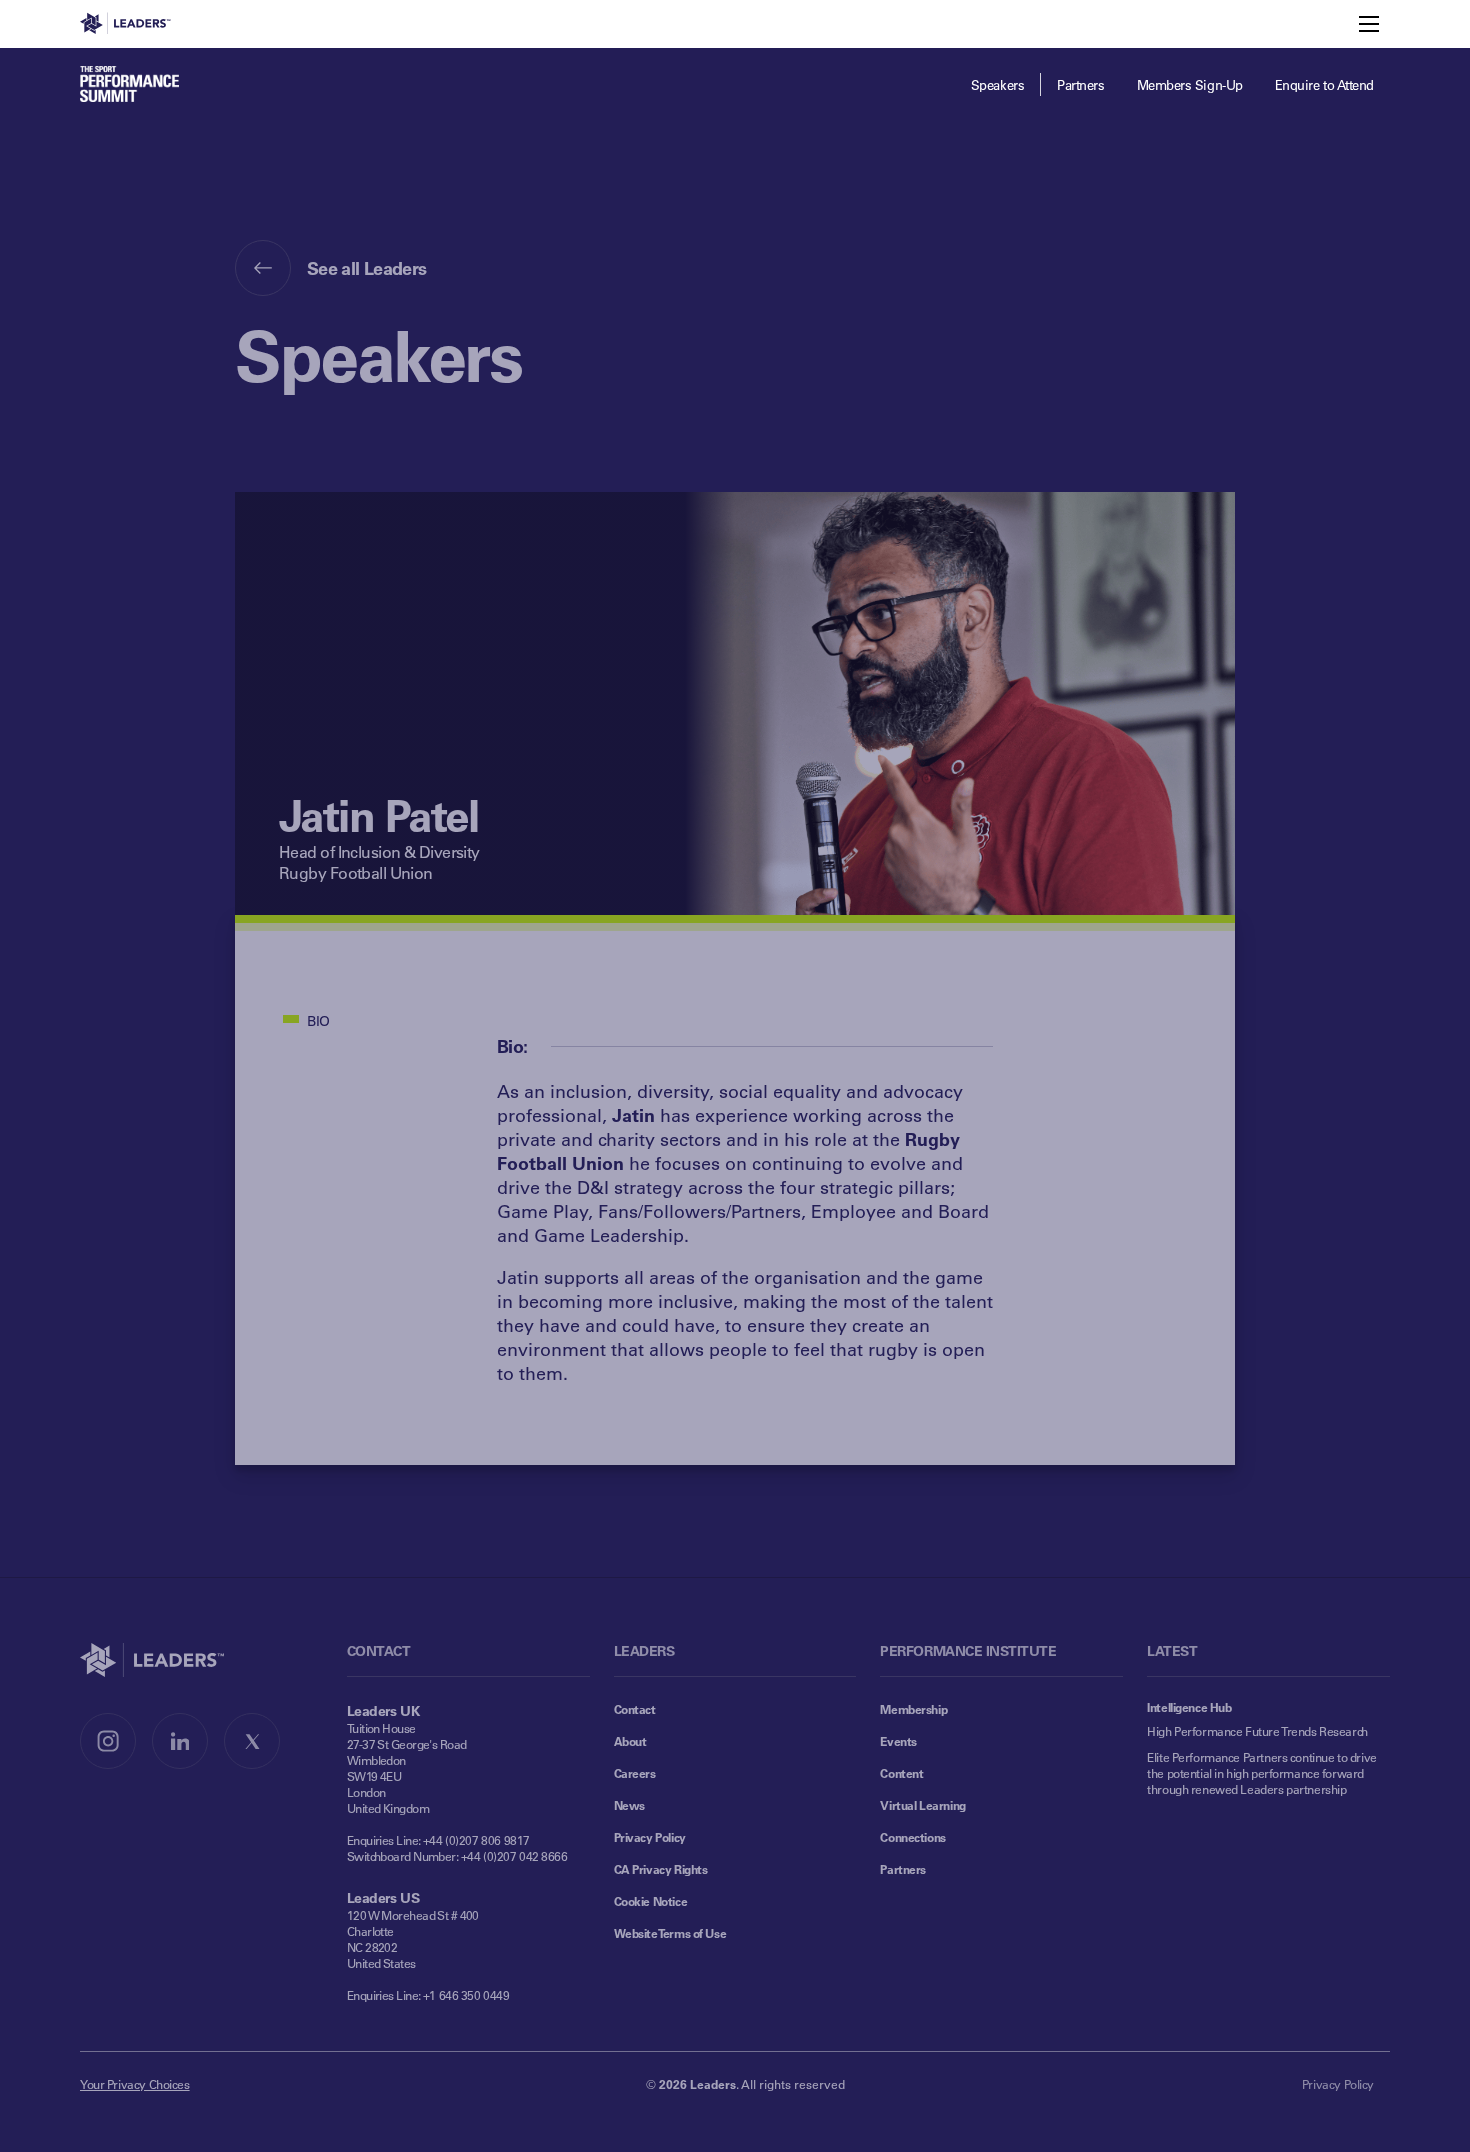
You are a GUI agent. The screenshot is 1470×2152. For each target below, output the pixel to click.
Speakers (997, 84)
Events (898, 1741)
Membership (913, 1709)
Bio (318, 1020)
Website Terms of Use (670, 1933)
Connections (912, 1837)
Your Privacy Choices (135, 2084)
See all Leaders (367, 268)
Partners (1080, 84)
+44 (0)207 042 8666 (514, 1856)
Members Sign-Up (1190, 84)
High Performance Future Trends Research (1257, 1731)
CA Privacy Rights (661, 1869)
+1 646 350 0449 (466, 1995)
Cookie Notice (651, 1901)
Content (901, 1773)
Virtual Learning (922, 1805)
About (630, 1741)
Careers (635, 1773)
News (629, 1805)
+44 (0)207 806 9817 (476, 1840)
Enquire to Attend (1324, 84)
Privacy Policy (650, 1837)
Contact (635, 1709)
